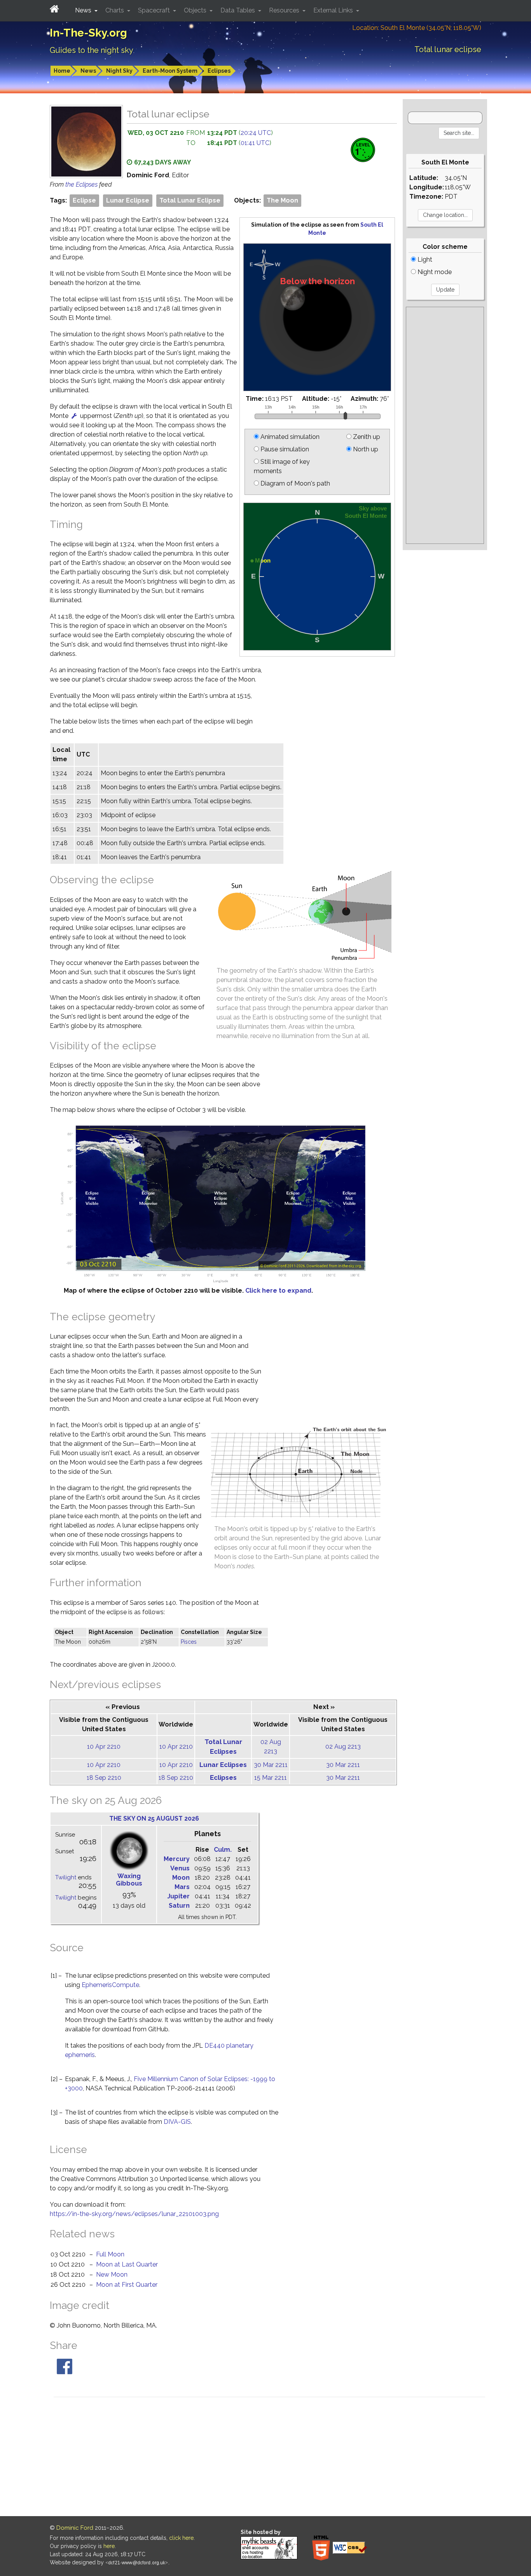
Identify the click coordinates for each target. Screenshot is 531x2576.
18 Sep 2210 (104, 1778)
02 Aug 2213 (343, 1747)
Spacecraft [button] (155, 10)
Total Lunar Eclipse (190, 200)
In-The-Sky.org (88, 33)
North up (365, 449)
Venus (180, 1868)
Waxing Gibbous (129, 1880)
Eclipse (84, 200)
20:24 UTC (256, 133)
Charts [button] (115, 10)
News (88, 71)
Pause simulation (284, 449)
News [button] (84, 10)
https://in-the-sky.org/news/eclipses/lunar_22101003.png (134, 2214)
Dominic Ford (75, 2528)
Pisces (189, 1642)
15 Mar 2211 (271, 1778)
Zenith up (366, 437)
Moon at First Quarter (127, 2285)
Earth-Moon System (170, 71)
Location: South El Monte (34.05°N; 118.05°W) (417, 28)
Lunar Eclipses (223, 1765)
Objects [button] (196, 10)
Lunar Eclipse (128, 200)
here (109, 2546)
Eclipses (219, 71)
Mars (182, 1887)
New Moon (112, 2275)
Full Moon (110, 2254)
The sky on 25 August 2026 (154, 1818)
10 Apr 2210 (104, 1747)
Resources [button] (285, 10)
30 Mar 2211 (271, 1765)
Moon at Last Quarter (127, 2264)
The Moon (282, 200)
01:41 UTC (255, 143)
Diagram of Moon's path (294, 483)
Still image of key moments (282, 466)
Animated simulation (289, 437)
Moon (181, 1878)
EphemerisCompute (110, 1985)
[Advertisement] (445, 425)
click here (181, 2538)
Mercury (177, 1859)
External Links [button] (334, 10)
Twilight (66, 1877)
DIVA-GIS (177, 2122)
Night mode (434, 272)
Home (62, 71)
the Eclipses (82, 184)
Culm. (223, 1850)
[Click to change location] (74, 416)
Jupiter (178, 1896)
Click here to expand (278, 1291)
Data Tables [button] (238, 10)
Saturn (179, 1906)
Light (424, 260)
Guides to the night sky (92, 50)
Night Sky (119, 71)
